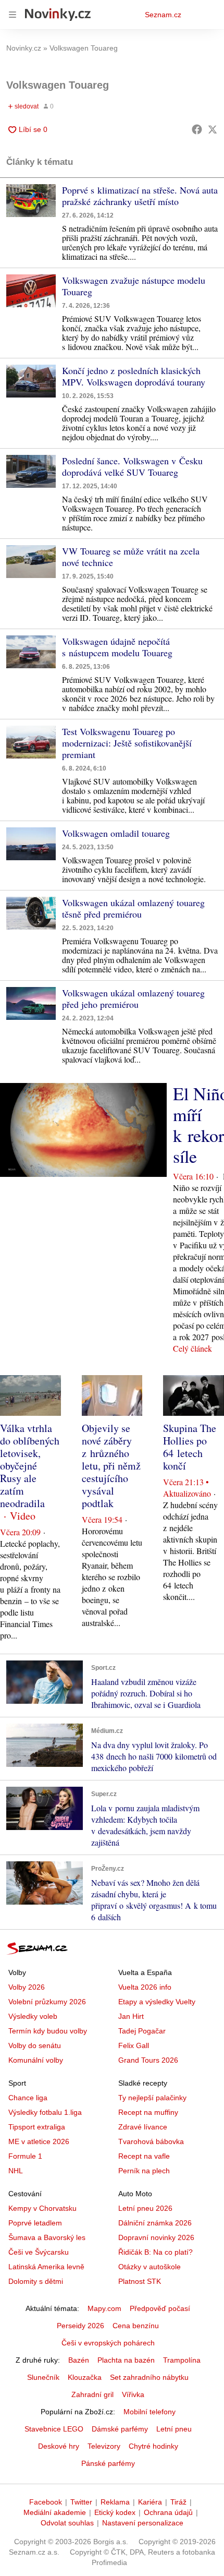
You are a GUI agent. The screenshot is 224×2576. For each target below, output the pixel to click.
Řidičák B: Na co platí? (155, 2252)
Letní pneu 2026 (145, 2208)
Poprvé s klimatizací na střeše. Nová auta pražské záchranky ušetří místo (140, 196)
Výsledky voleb (33, 2016)
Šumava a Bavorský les (47, 2237)
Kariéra (150, 2502)
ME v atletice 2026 (39, 2141)
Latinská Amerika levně (46, 2267)
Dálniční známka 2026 (155, 2223)
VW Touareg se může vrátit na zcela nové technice (131, 557)
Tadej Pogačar (142, 2031)
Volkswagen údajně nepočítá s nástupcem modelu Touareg (117, 647)
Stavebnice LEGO (54, 2429)
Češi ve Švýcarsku (39, 2252)
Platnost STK (140, 2281)
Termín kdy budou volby (48, 2031)
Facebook (46, 2502)
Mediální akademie (55, 2512)
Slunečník (43, 2377)
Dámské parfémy (120, 2429)
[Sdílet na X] (213, 129)
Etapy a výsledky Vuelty (157, 2002)
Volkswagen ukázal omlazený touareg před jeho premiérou (133, 998)
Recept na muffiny (148, 2112)
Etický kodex (115, 2512)
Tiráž (178, 2502)
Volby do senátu (35, 2045)
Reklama (115, 2502)
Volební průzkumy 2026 (47, 2002)
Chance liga (28, 2098)
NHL (16, 2171)
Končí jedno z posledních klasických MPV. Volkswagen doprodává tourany (134, 376)
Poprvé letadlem (35, 2223)
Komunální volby (36, 2060)
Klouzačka (85, 2377)
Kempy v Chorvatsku (42, 2208)
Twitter (81, 2502)
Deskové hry (59, 2446)
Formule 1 (25, 2156)
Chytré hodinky (153, 2446)
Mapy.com (104, 2308)
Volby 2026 (27, 1987)
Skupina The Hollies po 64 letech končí (190, 1447)
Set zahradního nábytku (149, 2377)
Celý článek (192, 1348)
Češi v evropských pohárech (108, 2343)
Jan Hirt (131, 2016)
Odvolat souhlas (67, 2523)
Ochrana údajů (168, 2512)
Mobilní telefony (150, 2412)
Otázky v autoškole (150, 2267)
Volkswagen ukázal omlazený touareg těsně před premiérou (133, 908)
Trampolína (182, 2360)
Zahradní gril (92, 2394)
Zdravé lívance (143, 2127)
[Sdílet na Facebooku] (197, 129)
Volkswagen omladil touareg (116, 833)
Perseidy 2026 (80, 2326)
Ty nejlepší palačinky (152, 2098)
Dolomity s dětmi (36, 2281)
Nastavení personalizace (143, 2523)
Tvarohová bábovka (151, 2141)
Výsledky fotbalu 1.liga (45, 2112)
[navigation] (13, 15)
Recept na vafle (144, 2156)
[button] (31, 201)
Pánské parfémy (108, 2463)
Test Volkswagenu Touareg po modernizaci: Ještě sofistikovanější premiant (127, 743)
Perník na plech (144, 2171)
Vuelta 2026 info (145, 1987)
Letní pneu (174, 2429)
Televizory (104, 2446)
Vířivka (133, 2394)
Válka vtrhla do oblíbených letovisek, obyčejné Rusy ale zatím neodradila (30, 1466)
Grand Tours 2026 (148, 2060)
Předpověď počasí (160, 2308)
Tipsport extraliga (37, 2127)
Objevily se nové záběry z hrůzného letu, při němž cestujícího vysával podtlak (111, 1466)
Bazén (79, 2360)
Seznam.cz (163, 15)
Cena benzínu (136, 2326)
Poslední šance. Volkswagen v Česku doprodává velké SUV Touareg (132, 466)
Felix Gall (134, 2045)
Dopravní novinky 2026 (156, 2237)
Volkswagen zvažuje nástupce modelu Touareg (134, 286)
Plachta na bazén (126, 2360)
